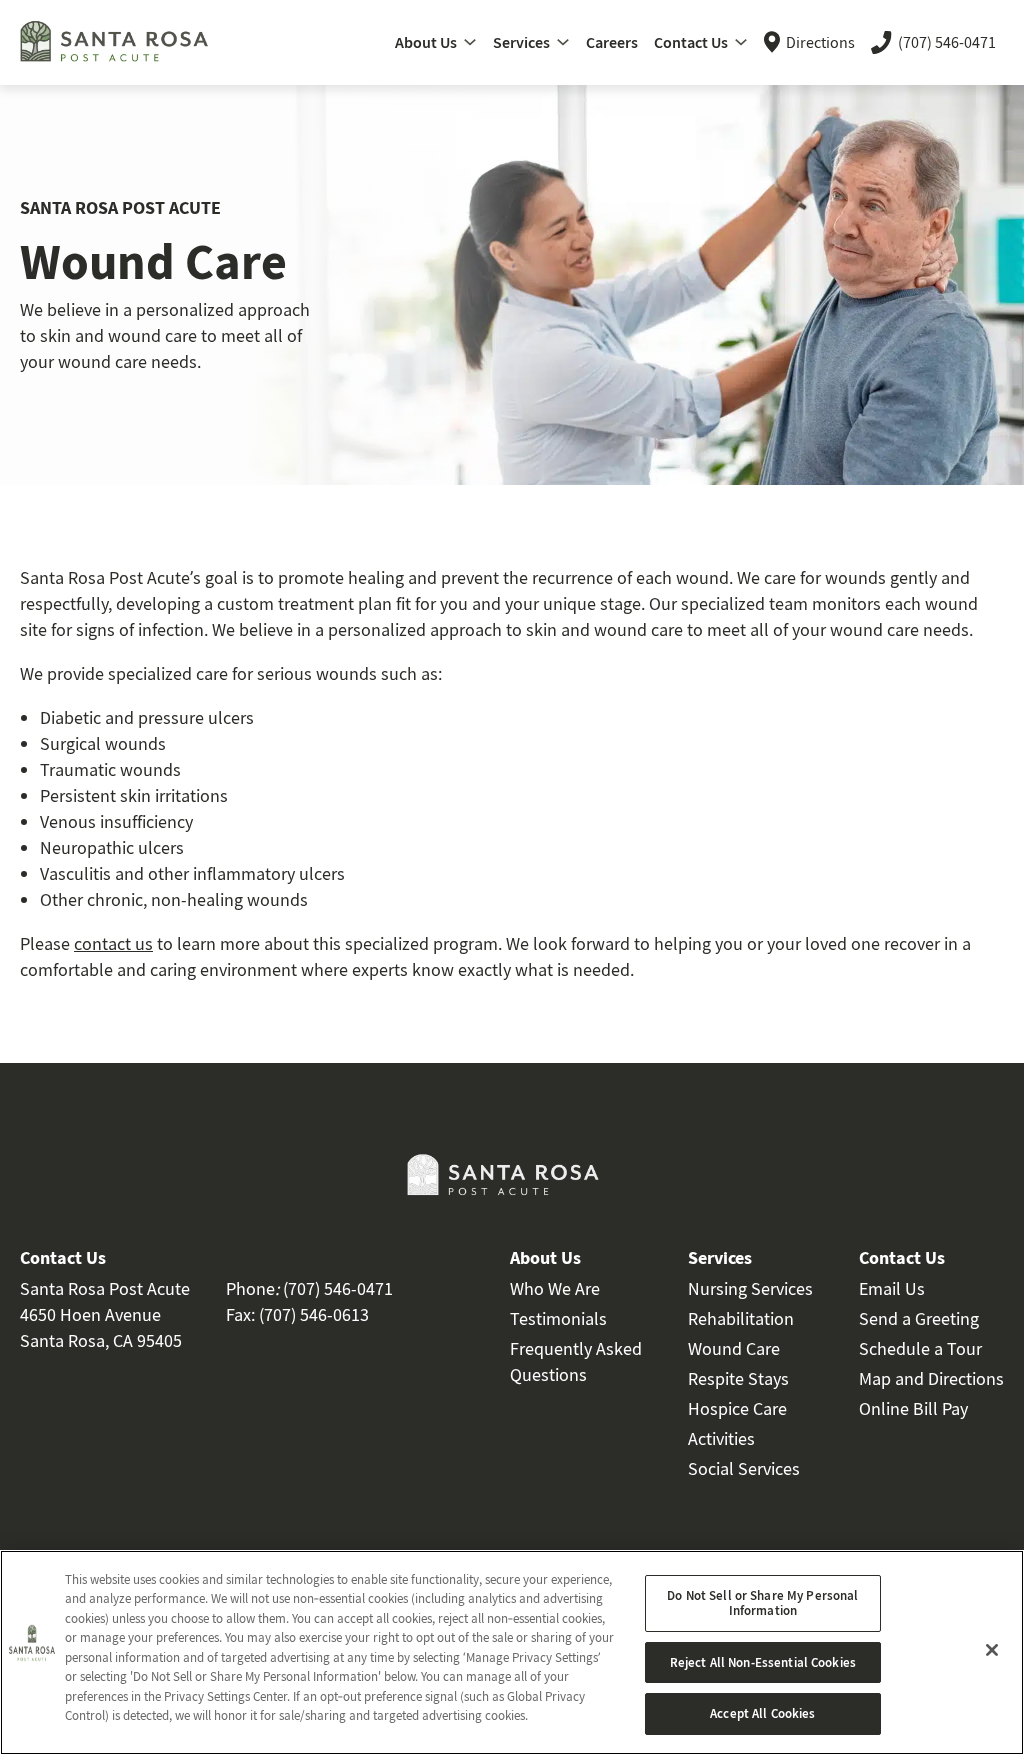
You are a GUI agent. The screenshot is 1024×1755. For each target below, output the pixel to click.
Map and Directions (931, 1378)
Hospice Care (737, 1408)
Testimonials (558, 1318)
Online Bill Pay (913, 1408)
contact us (113, 943)
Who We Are (555, 1288)
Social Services (744, 1468)
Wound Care (734, 1348)
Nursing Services (750, 1288)
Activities (721, 1438)
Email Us (892, 1288)
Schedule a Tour (920, 1348)
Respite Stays (738, 1378)
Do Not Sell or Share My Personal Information (762, 1603)
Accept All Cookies (762, 1713)
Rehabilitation (741, 1318)
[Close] (992, 1650)
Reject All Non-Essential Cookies (763, 1662)
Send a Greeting (919, 1318)
